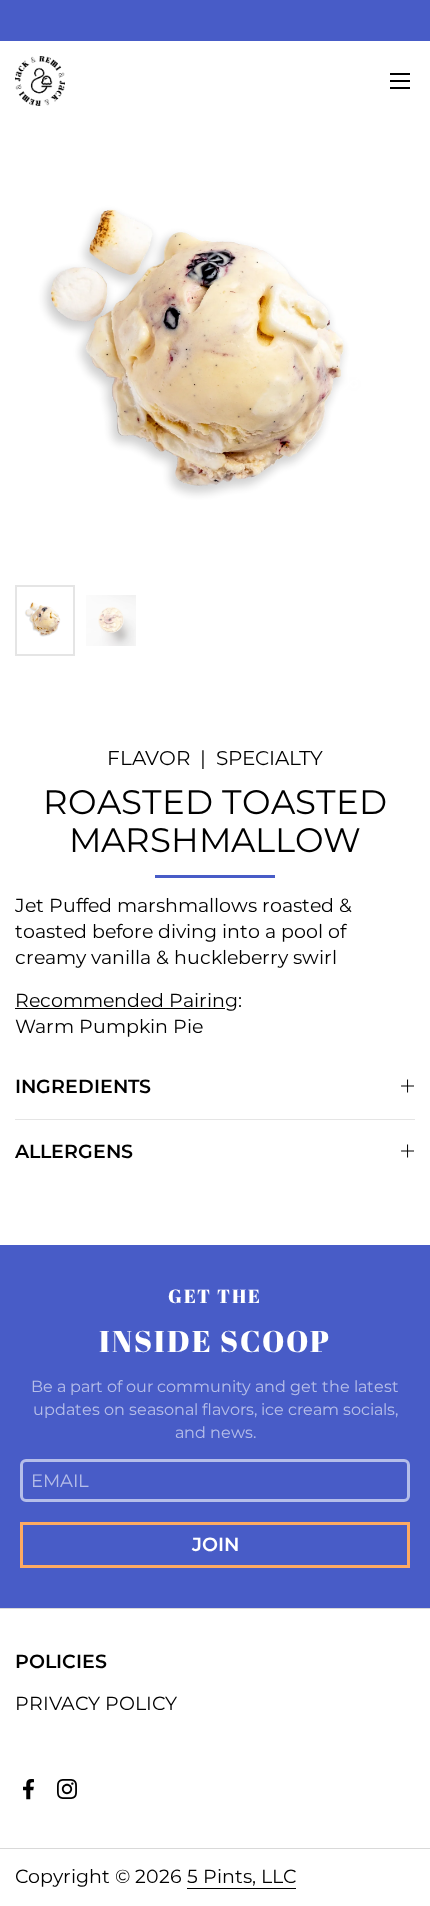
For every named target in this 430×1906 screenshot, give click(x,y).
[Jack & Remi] (40, 81)
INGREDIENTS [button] (83, 1086)
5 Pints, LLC (241, 1876)
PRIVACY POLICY (96, 1703)
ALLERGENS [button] (74, 1151)
